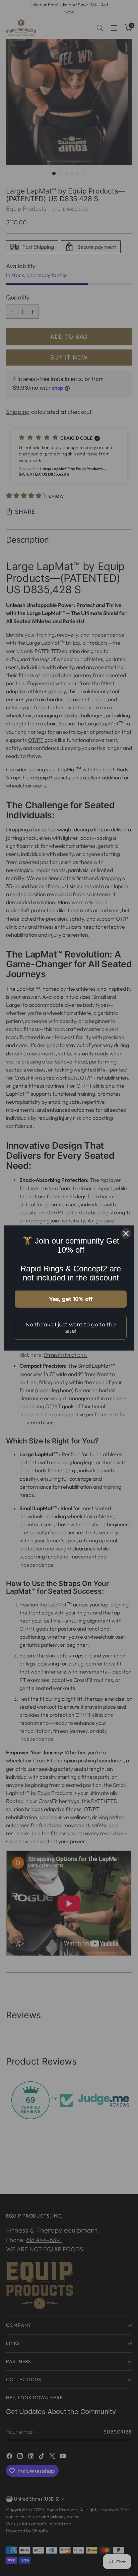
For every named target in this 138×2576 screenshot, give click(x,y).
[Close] (126, 1234)
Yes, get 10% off (71, 1299)
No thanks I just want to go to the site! (71, 1328)
